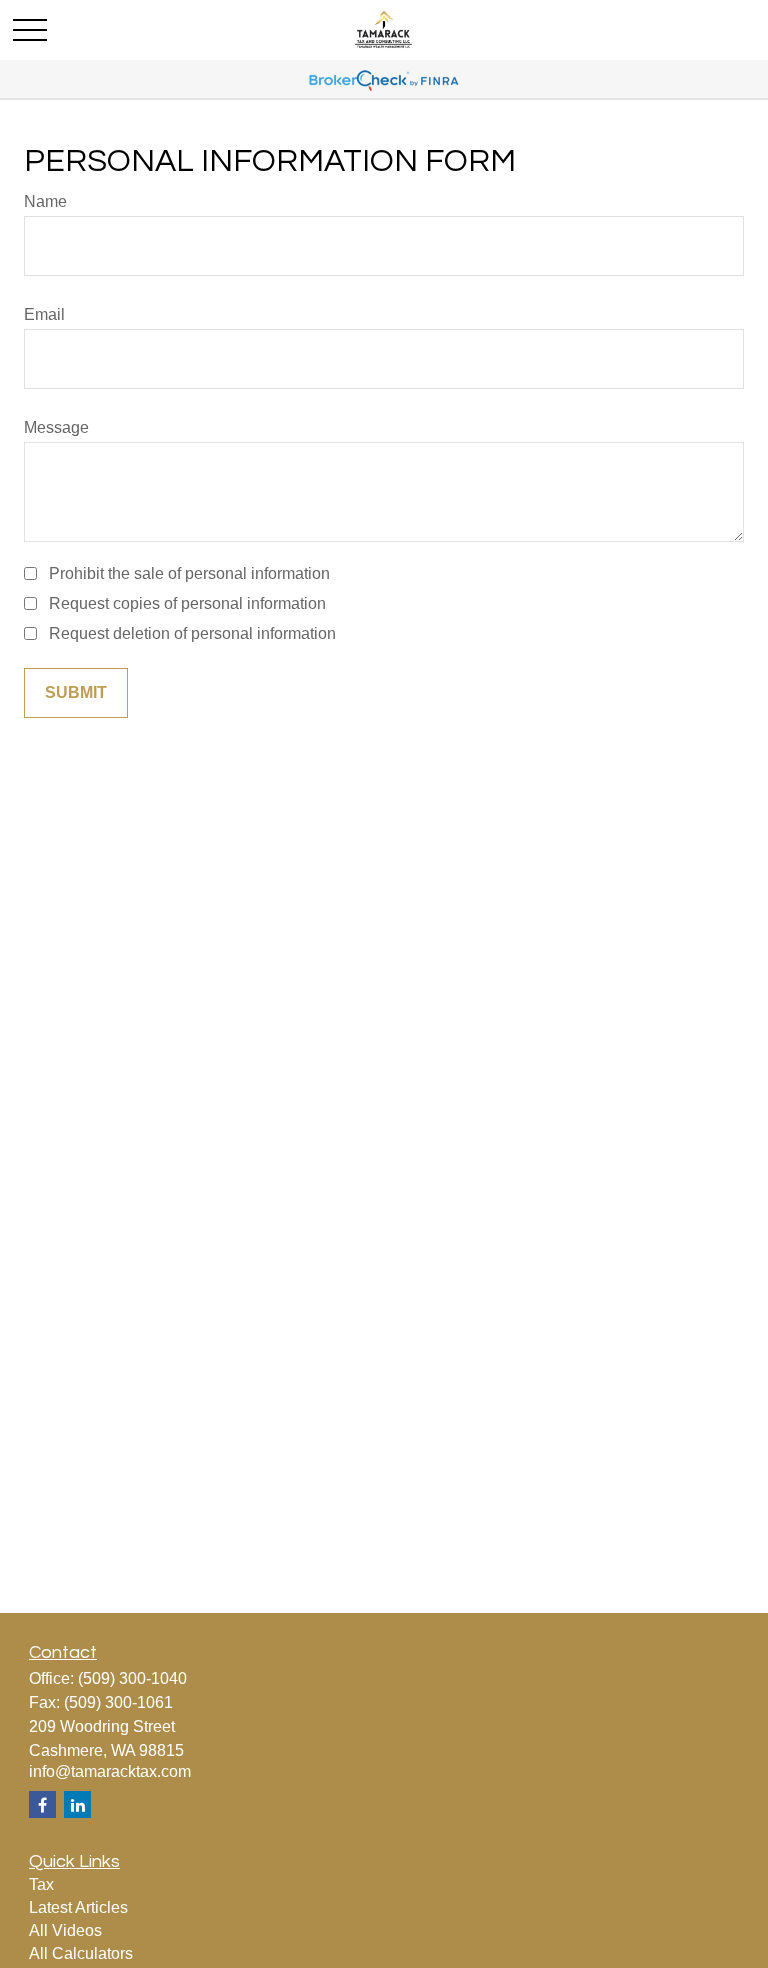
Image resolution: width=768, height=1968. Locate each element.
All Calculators (81, 1953)
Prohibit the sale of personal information (189, 573)
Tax (41, 1884)
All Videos (65, 1930)
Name (45, 201)
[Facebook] (42, 1804)
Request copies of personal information (187, 603)
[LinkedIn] (77, 1804)
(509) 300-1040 (132, 1678)
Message (56, 427)
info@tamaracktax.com (110, 1771)
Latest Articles (78, 1907)
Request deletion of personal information (192, 633)
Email (44, 314)
